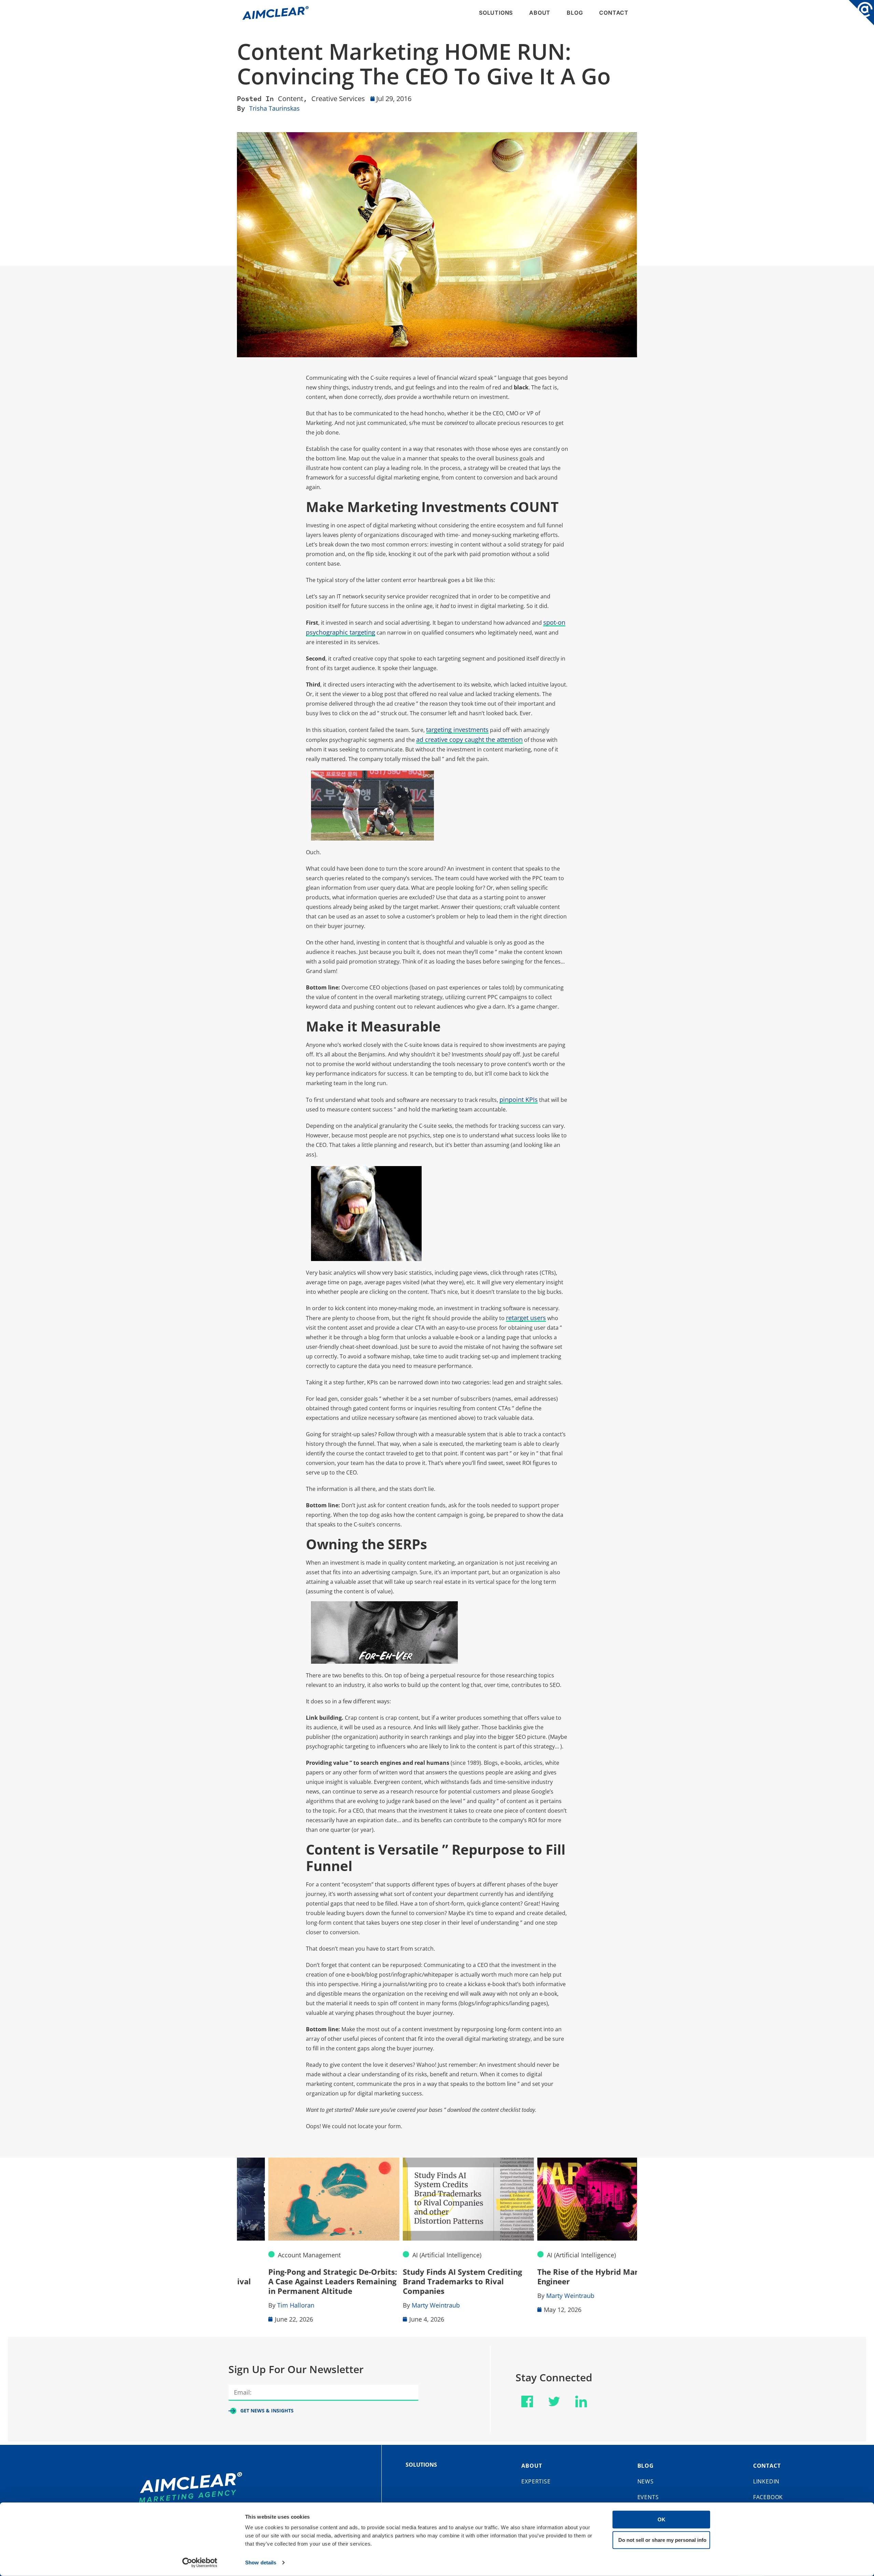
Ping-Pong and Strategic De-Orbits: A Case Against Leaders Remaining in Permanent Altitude (301, 2281)
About (540, 13)
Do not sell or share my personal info (662, 2540)
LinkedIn (766, 2481)
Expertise (536, 2481)
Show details (261, 2563)
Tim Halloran (264, 2305)
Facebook (768, 2497)
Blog (575, 13)
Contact (614, 13)
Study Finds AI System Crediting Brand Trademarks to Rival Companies (431, 2281)
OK (661, 2519)
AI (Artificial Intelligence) (415, 2255)
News (646, 2481)
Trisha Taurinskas (274, 108)
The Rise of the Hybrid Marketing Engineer (568, 2276)
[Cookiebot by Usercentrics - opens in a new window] (200, 2563)
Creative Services (338, 99)
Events (648, 2497)
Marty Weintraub (404, 2305)
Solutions (496, 13)
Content (291, 99)
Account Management (278, 2255)
